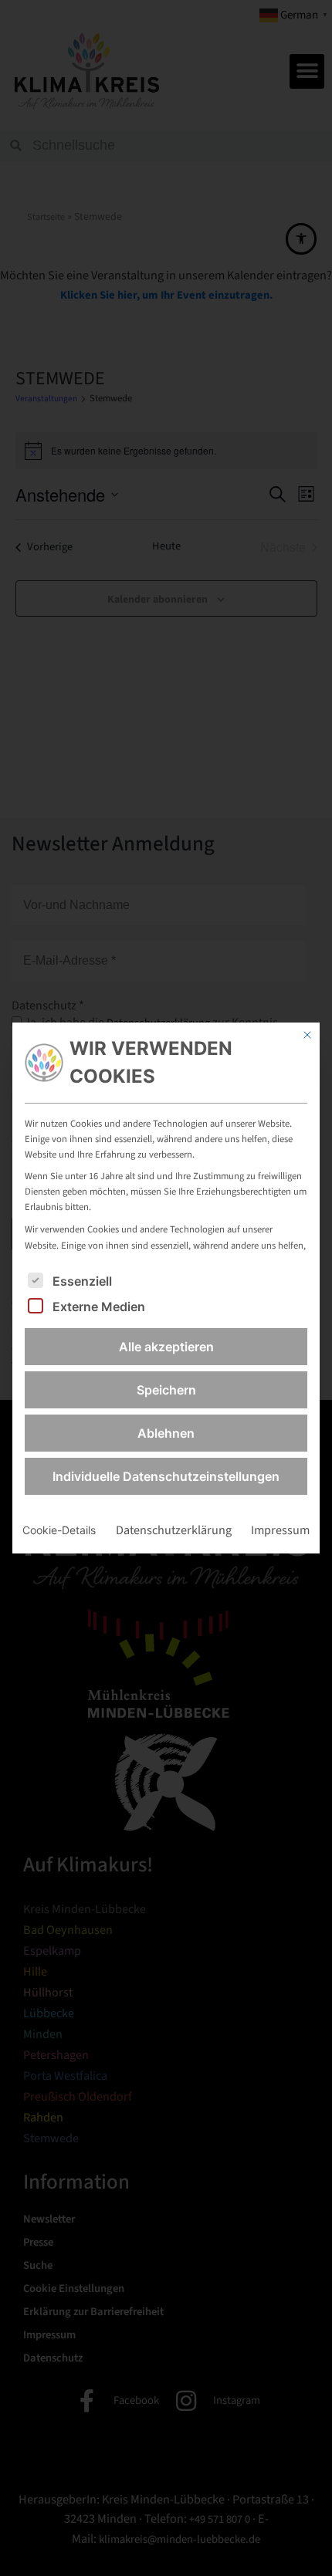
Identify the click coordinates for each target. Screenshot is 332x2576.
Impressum (280, 1530)
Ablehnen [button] (166, 1433)
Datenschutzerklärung (174, 1530)
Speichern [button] (166, 1390)
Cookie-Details (59, 1530)
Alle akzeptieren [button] (166, 1347)
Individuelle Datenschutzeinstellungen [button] (166, 1476)
